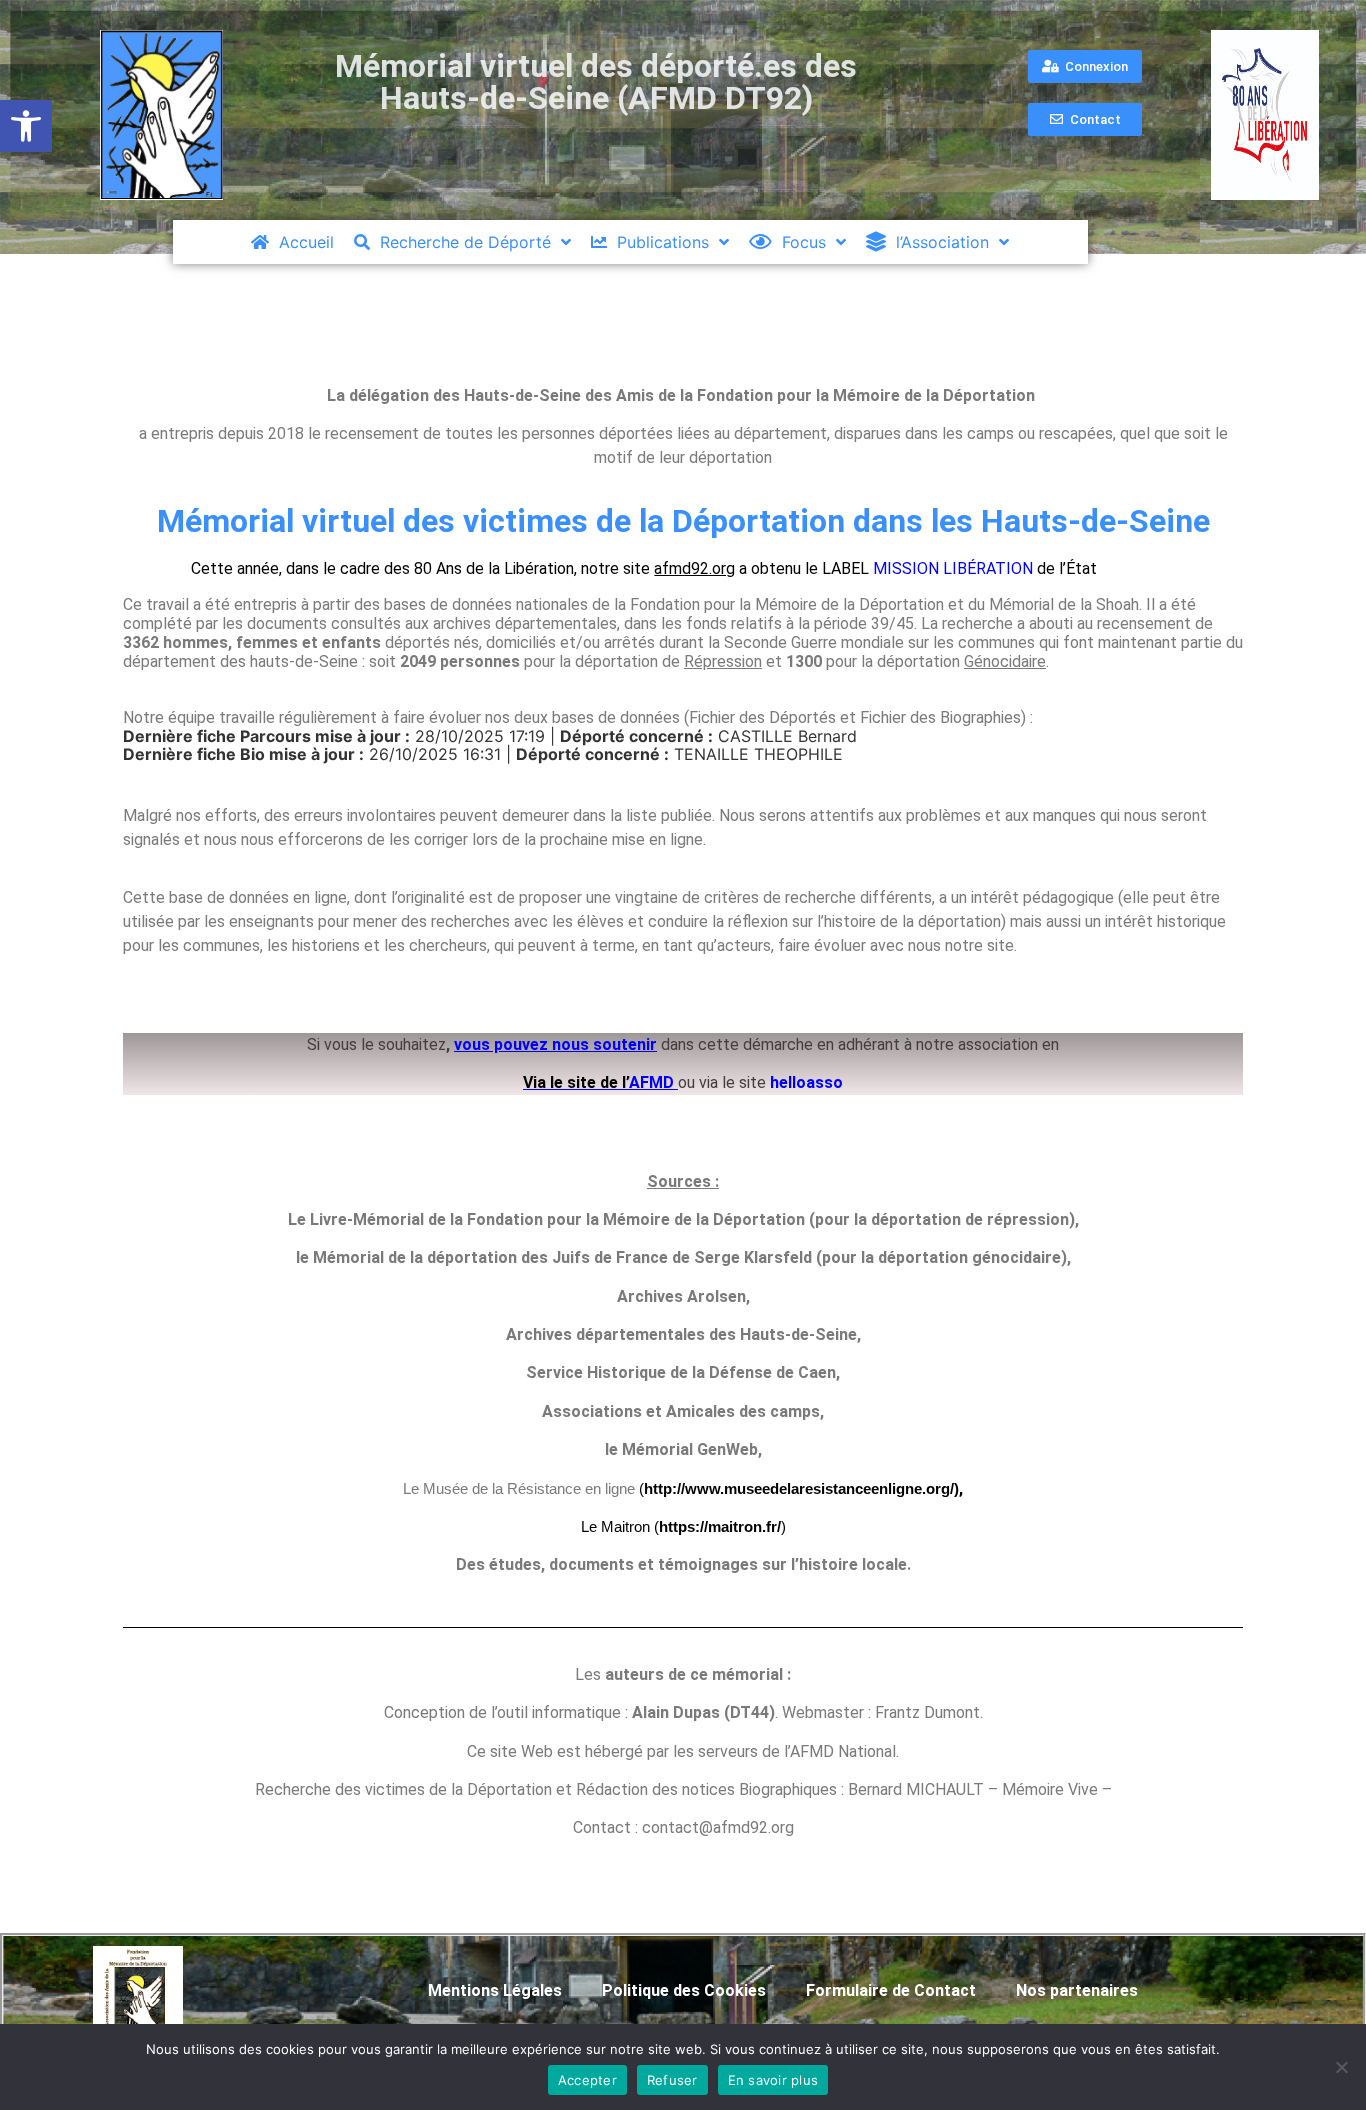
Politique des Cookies (684, 1990)
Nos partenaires (1077, 1990)
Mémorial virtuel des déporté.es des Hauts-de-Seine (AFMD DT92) (596, 82)
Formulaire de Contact (891, 1990)
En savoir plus (773, 2080)
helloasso (806, 1082)
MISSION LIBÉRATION (953, 568)
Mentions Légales (495, 1990)
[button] (26, 126)
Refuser (672, 2080)
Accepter (587, 2080)
